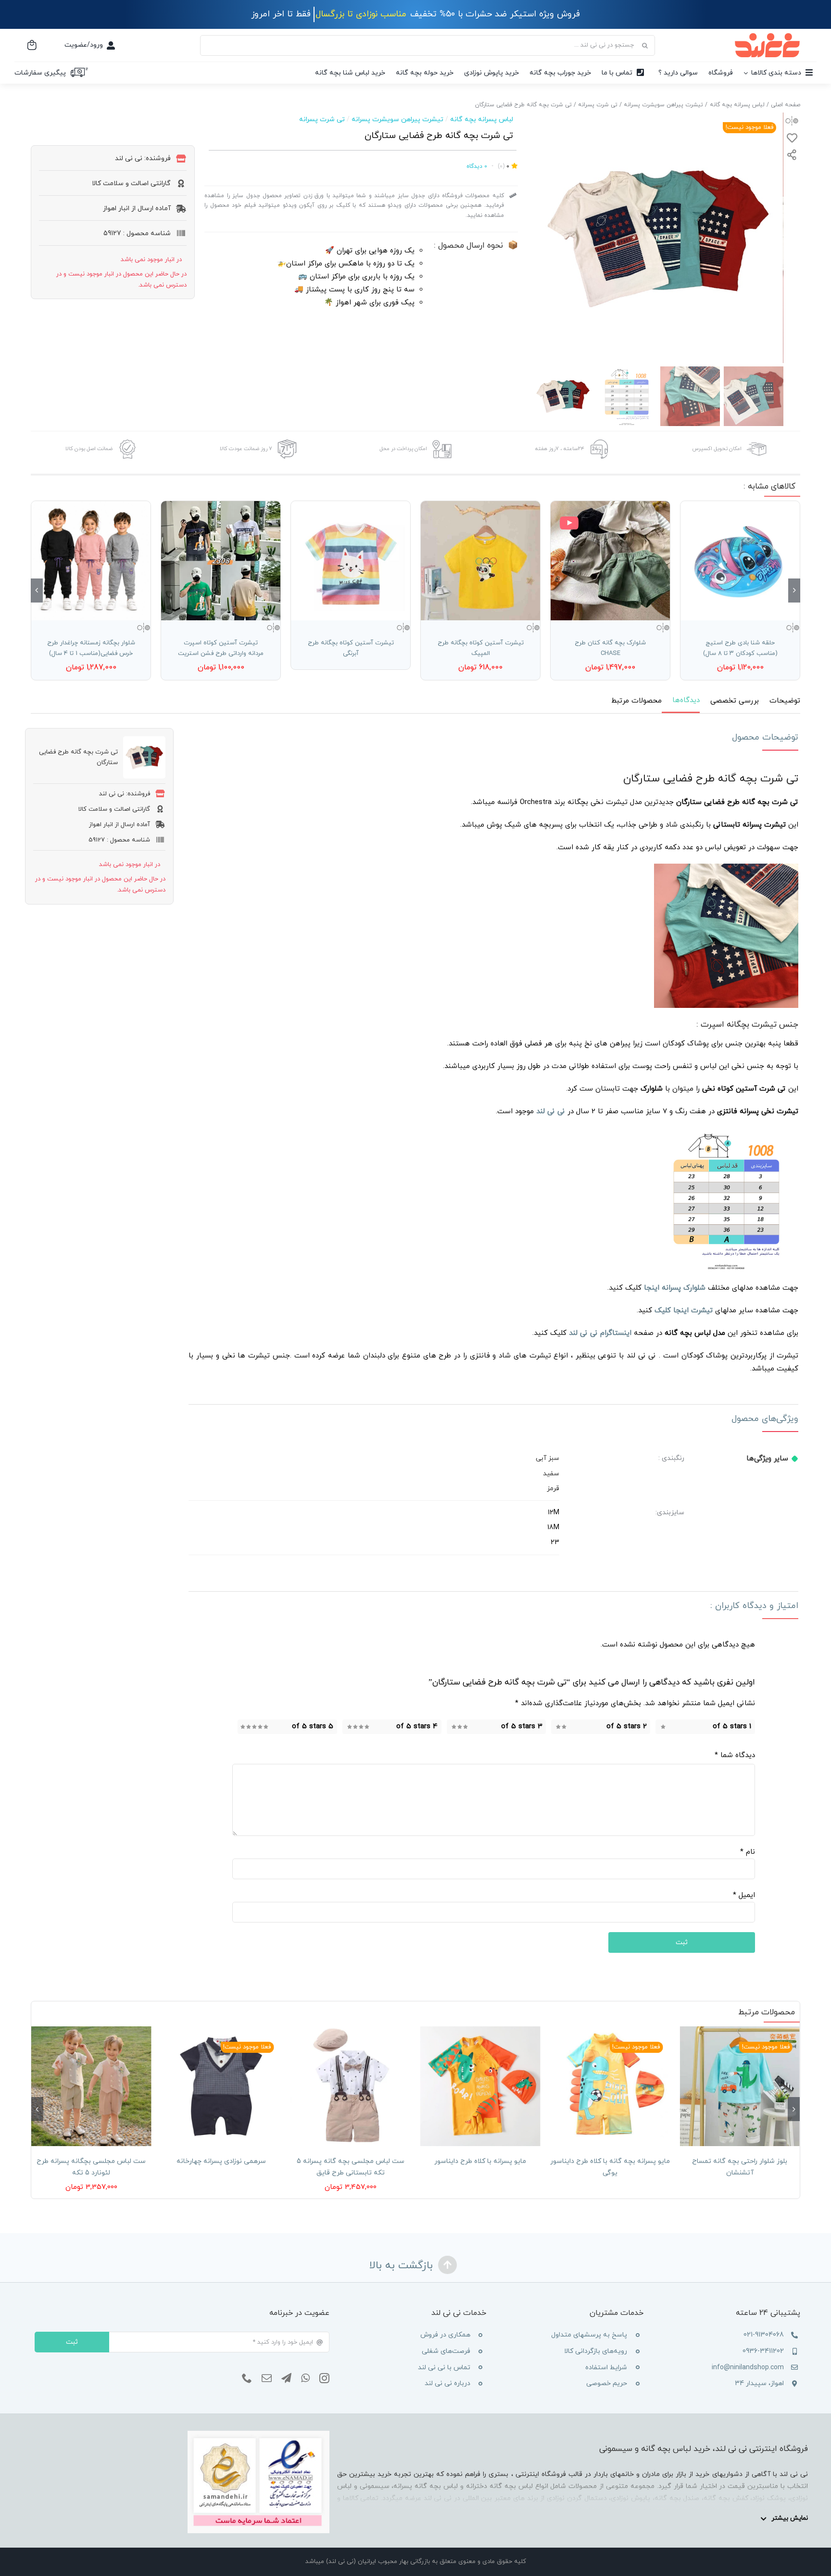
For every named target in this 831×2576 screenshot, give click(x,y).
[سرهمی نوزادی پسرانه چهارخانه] (221, 2086)
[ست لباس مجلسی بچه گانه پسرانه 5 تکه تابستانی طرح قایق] (351, 2086)
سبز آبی (548, 1458)
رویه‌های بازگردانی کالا (596, 2351)
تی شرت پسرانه (322, 119)
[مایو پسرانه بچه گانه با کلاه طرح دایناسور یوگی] (610, 2086)
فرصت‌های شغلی (446, 2351)
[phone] (247, 2378)
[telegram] (286, 2378)
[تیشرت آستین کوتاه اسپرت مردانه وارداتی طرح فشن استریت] (221, 561)
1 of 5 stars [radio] (732, 1727)
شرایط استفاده (606, 2368)
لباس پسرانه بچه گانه (482, 119)
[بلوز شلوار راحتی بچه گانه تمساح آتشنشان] (740, 2086)
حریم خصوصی (607, 2383)
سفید (551, 1474)
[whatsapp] (305, 2378)
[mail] (267, 2378)
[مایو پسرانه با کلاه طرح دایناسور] (480, 2086)
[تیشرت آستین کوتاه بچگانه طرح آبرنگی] (351, 561)
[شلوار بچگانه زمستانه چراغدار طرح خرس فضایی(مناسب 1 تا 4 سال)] (91, 561)
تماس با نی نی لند (444, 2368)
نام (748, 1852)
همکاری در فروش (445, 2335)
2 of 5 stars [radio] (627, 1727)
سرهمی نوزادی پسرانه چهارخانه (221, 2161)
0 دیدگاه (477, 166)
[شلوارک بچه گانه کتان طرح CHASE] (610, 561)
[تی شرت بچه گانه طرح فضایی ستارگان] (658, 238)
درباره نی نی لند (447, 2383)
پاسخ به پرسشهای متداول (589, 2335)
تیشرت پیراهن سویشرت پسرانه (397, 119)
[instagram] (324, 2378)
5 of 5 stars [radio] (313, 1727)
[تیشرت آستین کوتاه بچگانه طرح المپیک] (480, 561)
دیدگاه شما (735, 1755)
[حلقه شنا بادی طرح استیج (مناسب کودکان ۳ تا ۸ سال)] (740, 561)
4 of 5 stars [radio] (417, 1727)
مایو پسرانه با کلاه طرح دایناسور (480, 2161)
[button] (794, 591)
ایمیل (744, 1895)
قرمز (553, 1489)
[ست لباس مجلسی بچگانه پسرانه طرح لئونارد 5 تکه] (91, 2086)
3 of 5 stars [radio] (522, 1727)
